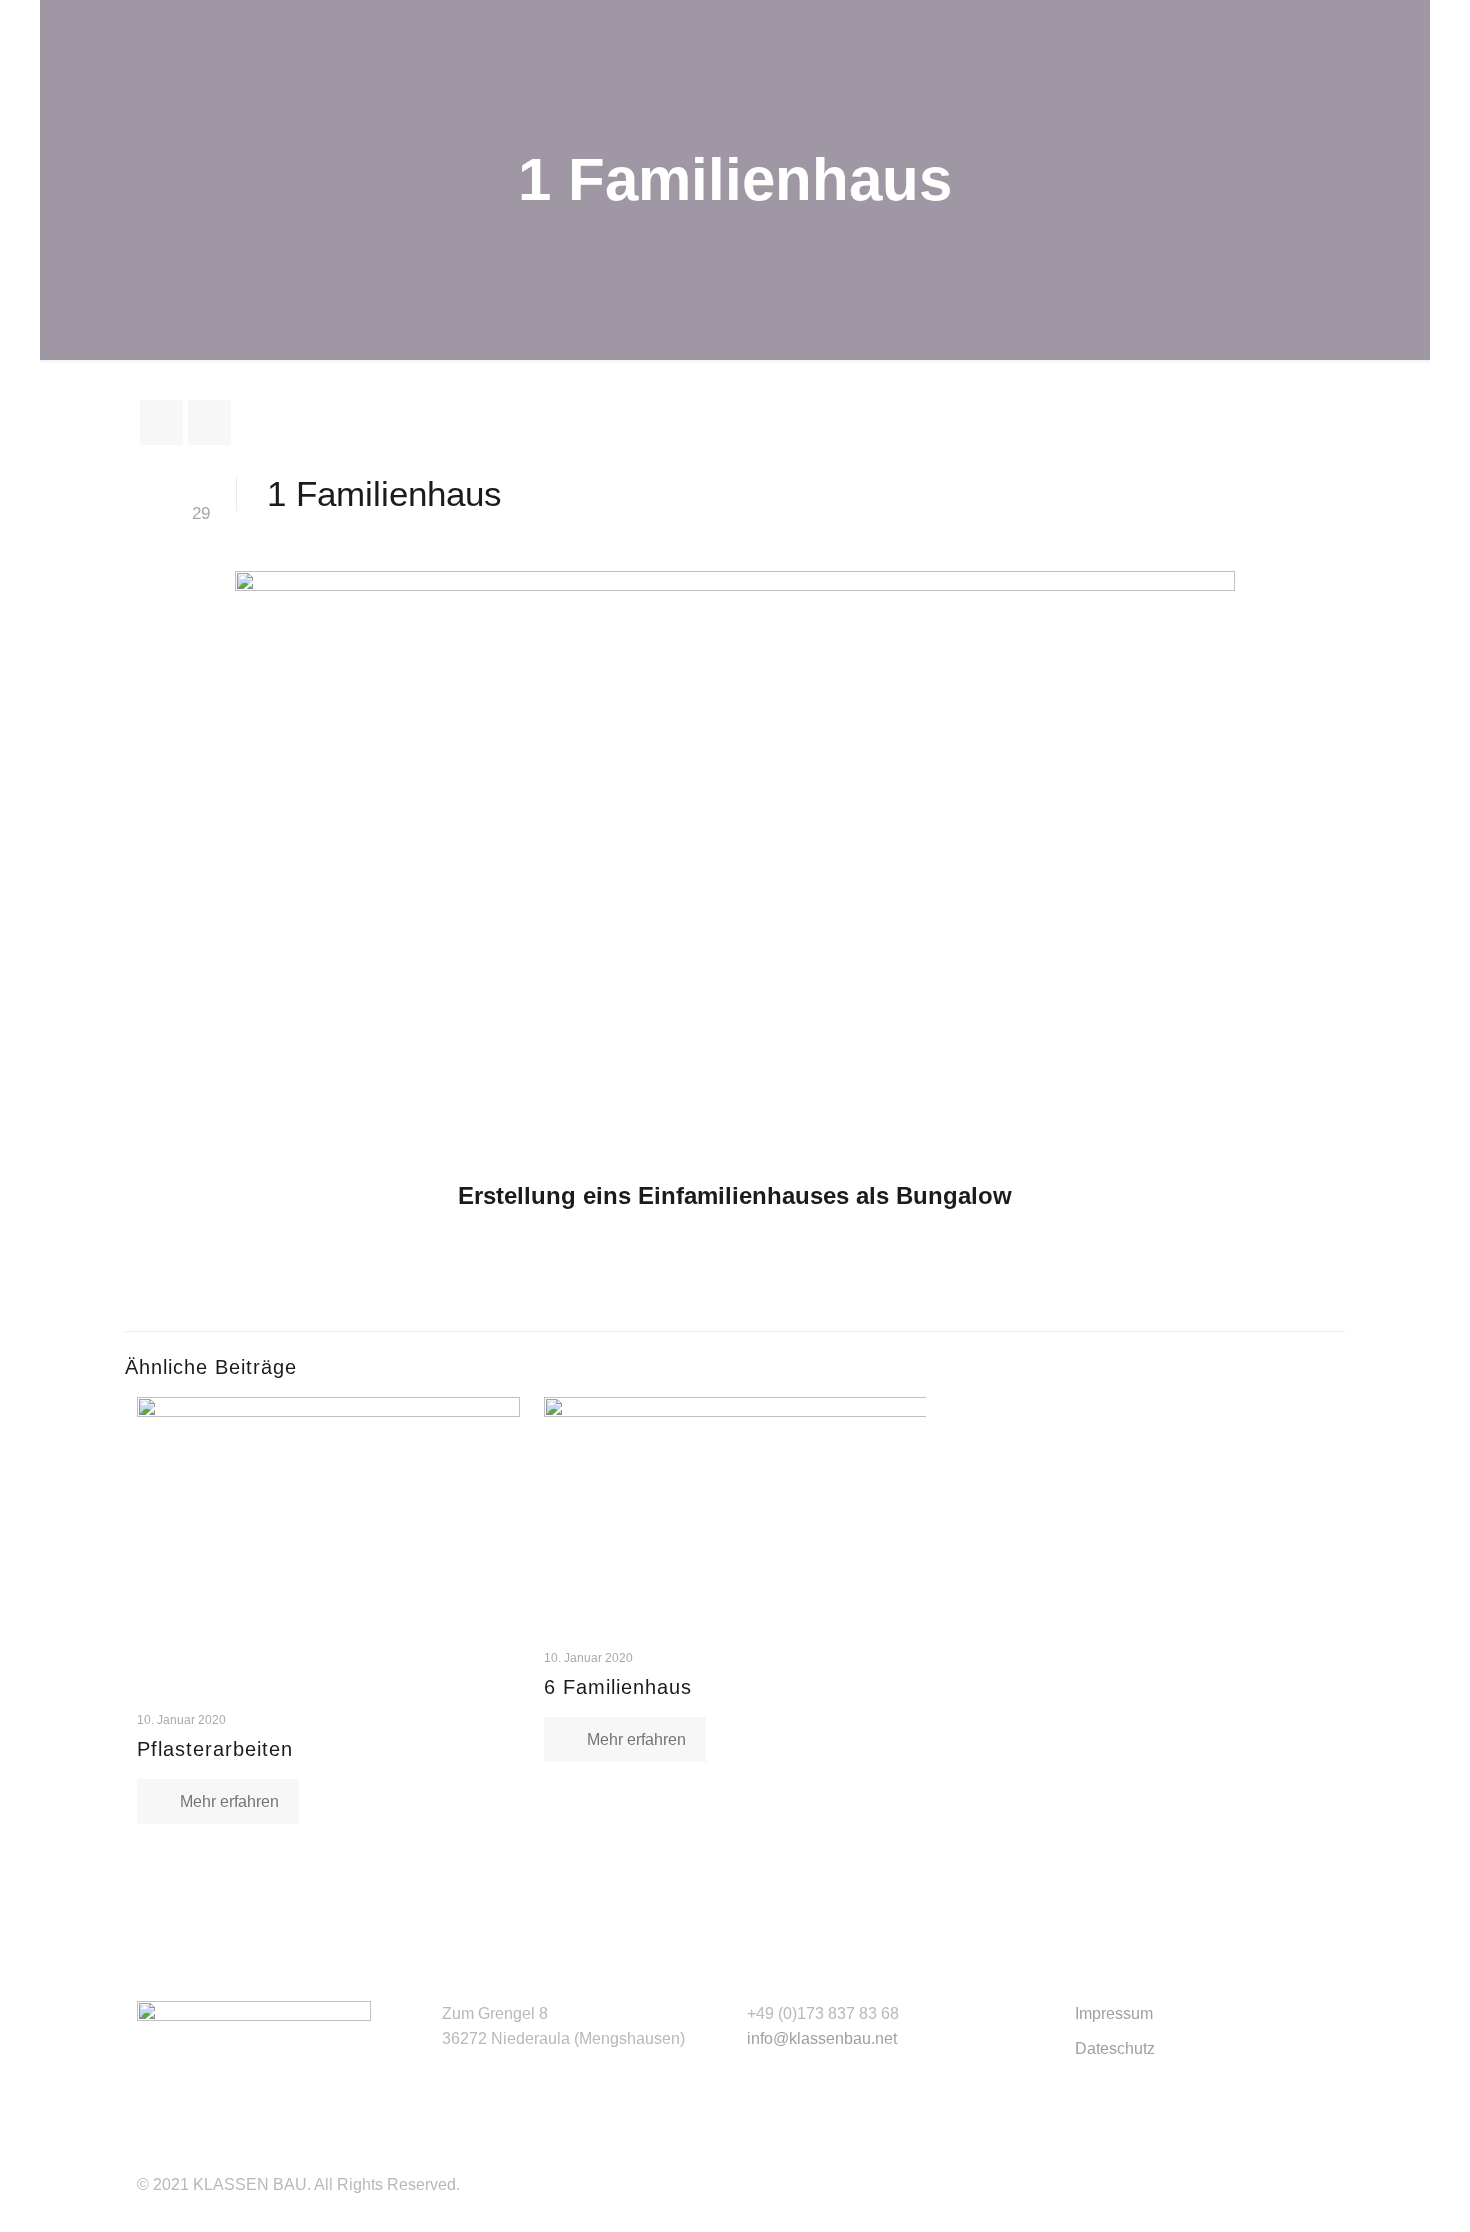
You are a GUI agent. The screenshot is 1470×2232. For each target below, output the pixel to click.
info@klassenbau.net (822, 2038)
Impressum (1114, 2013)
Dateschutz (1115, 2048)
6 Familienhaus (618, 1687)
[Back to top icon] (1374, 2191)
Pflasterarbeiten (215, 1749)
